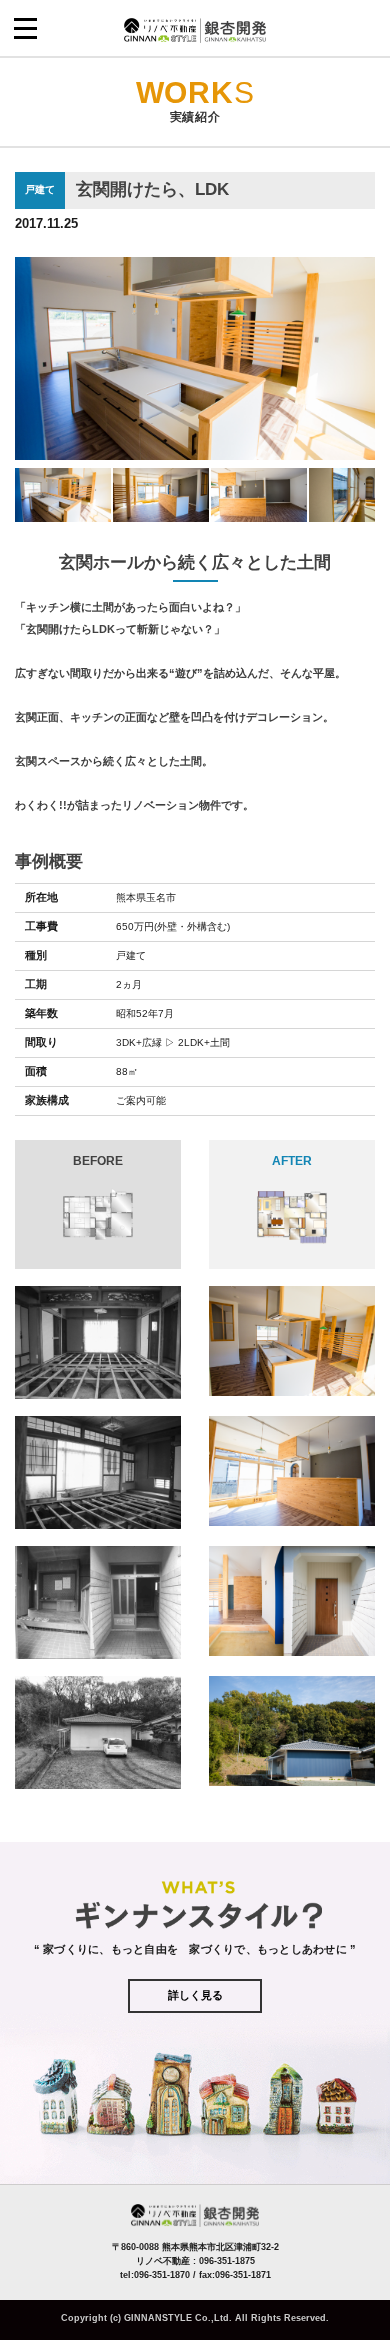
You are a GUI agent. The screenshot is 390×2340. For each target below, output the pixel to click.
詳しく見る (195, 1995)
